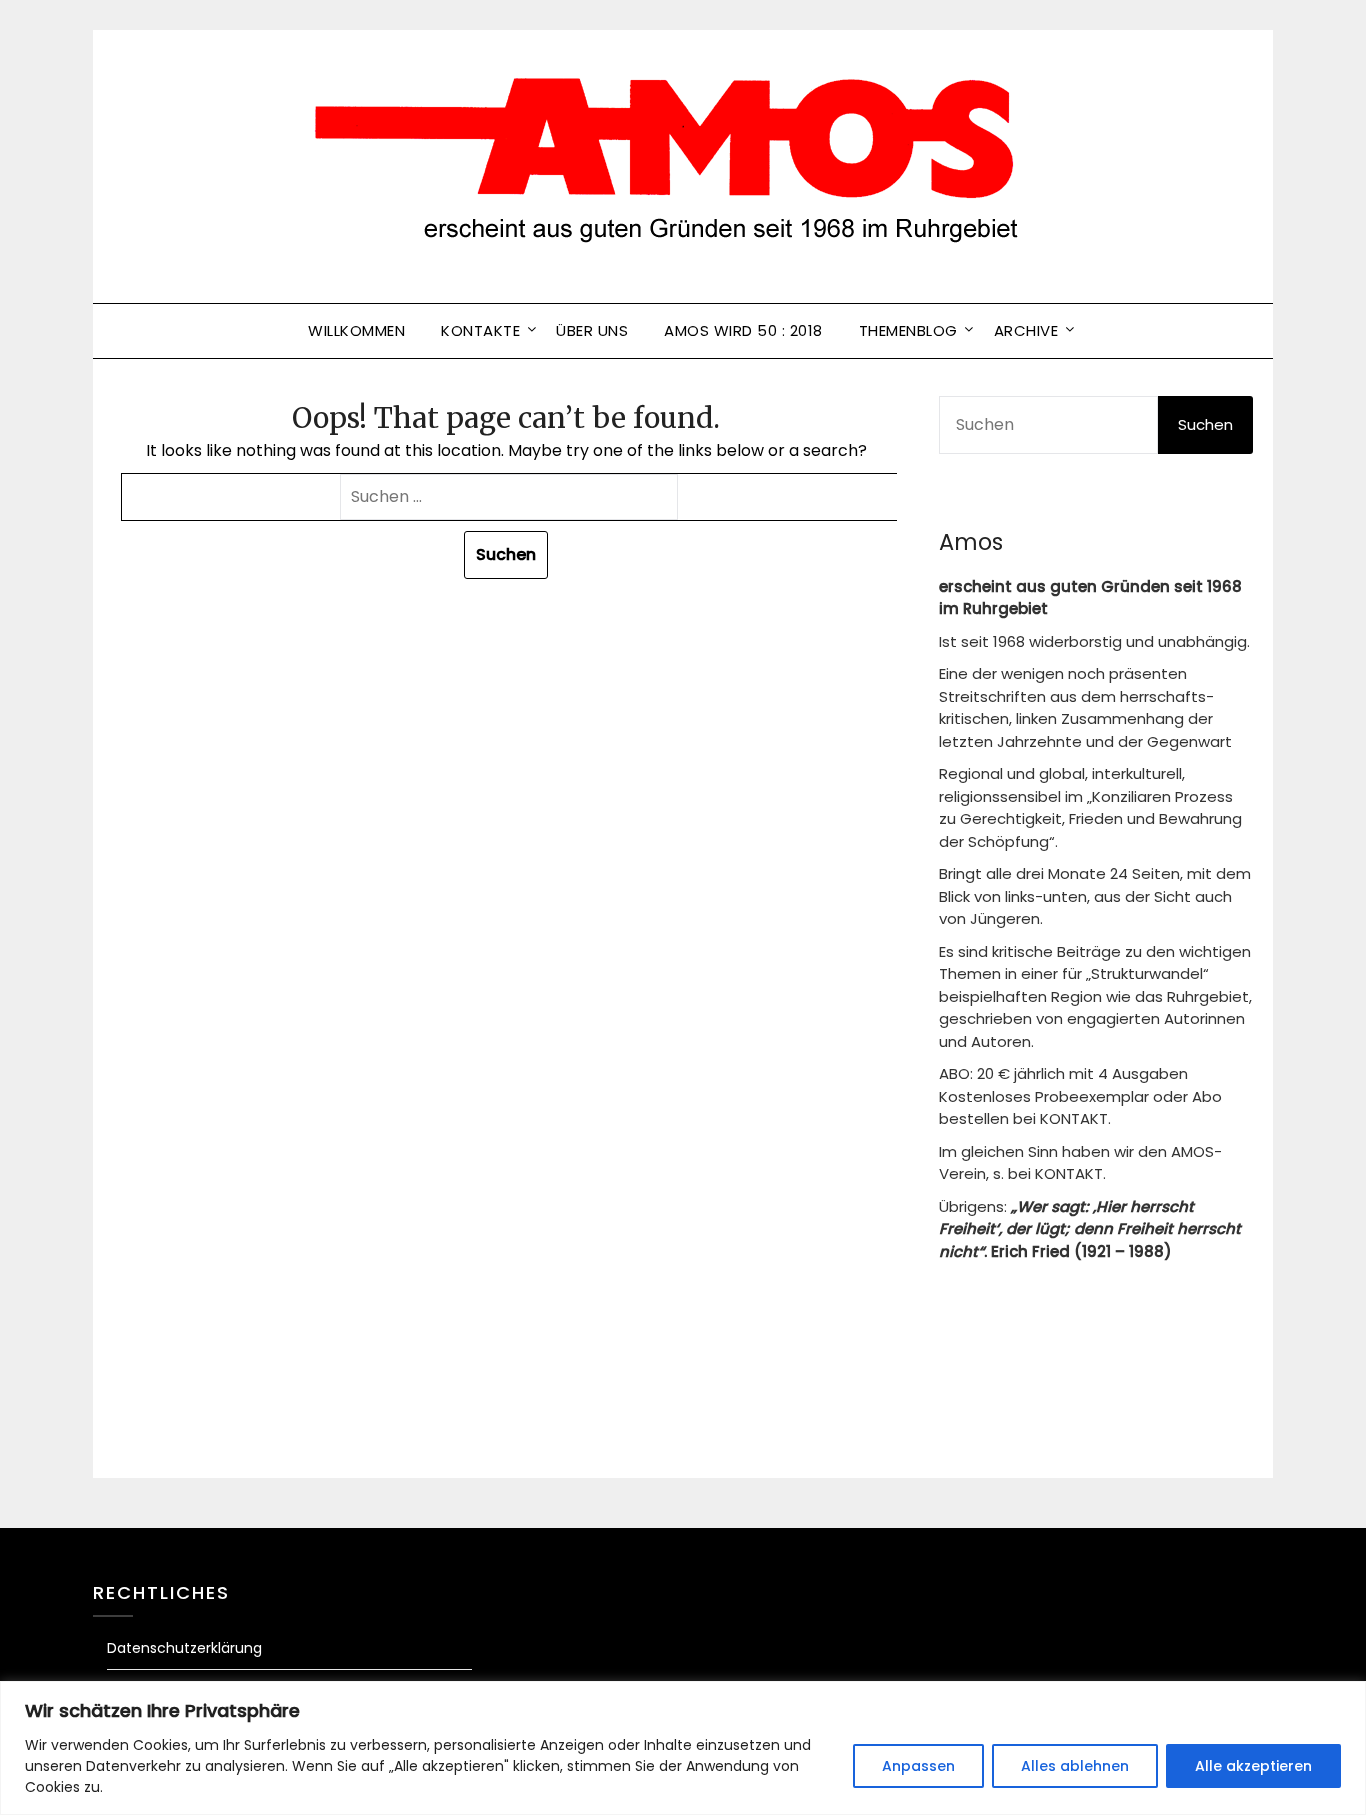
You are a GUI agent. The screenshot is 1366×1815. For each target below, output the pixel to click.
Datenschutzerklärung (184, 1648)
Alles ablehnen (1075, 1766)
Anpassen (918, 1766)
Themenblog (908, 330)
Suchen (1205, 424)
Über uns (592, 330)
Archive (1026, 330)
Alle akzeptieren (1253, 1766)
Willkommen (356, 330)
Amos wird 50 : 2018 (743, 330)
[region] (683, 1748)
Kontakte (480, 330)
